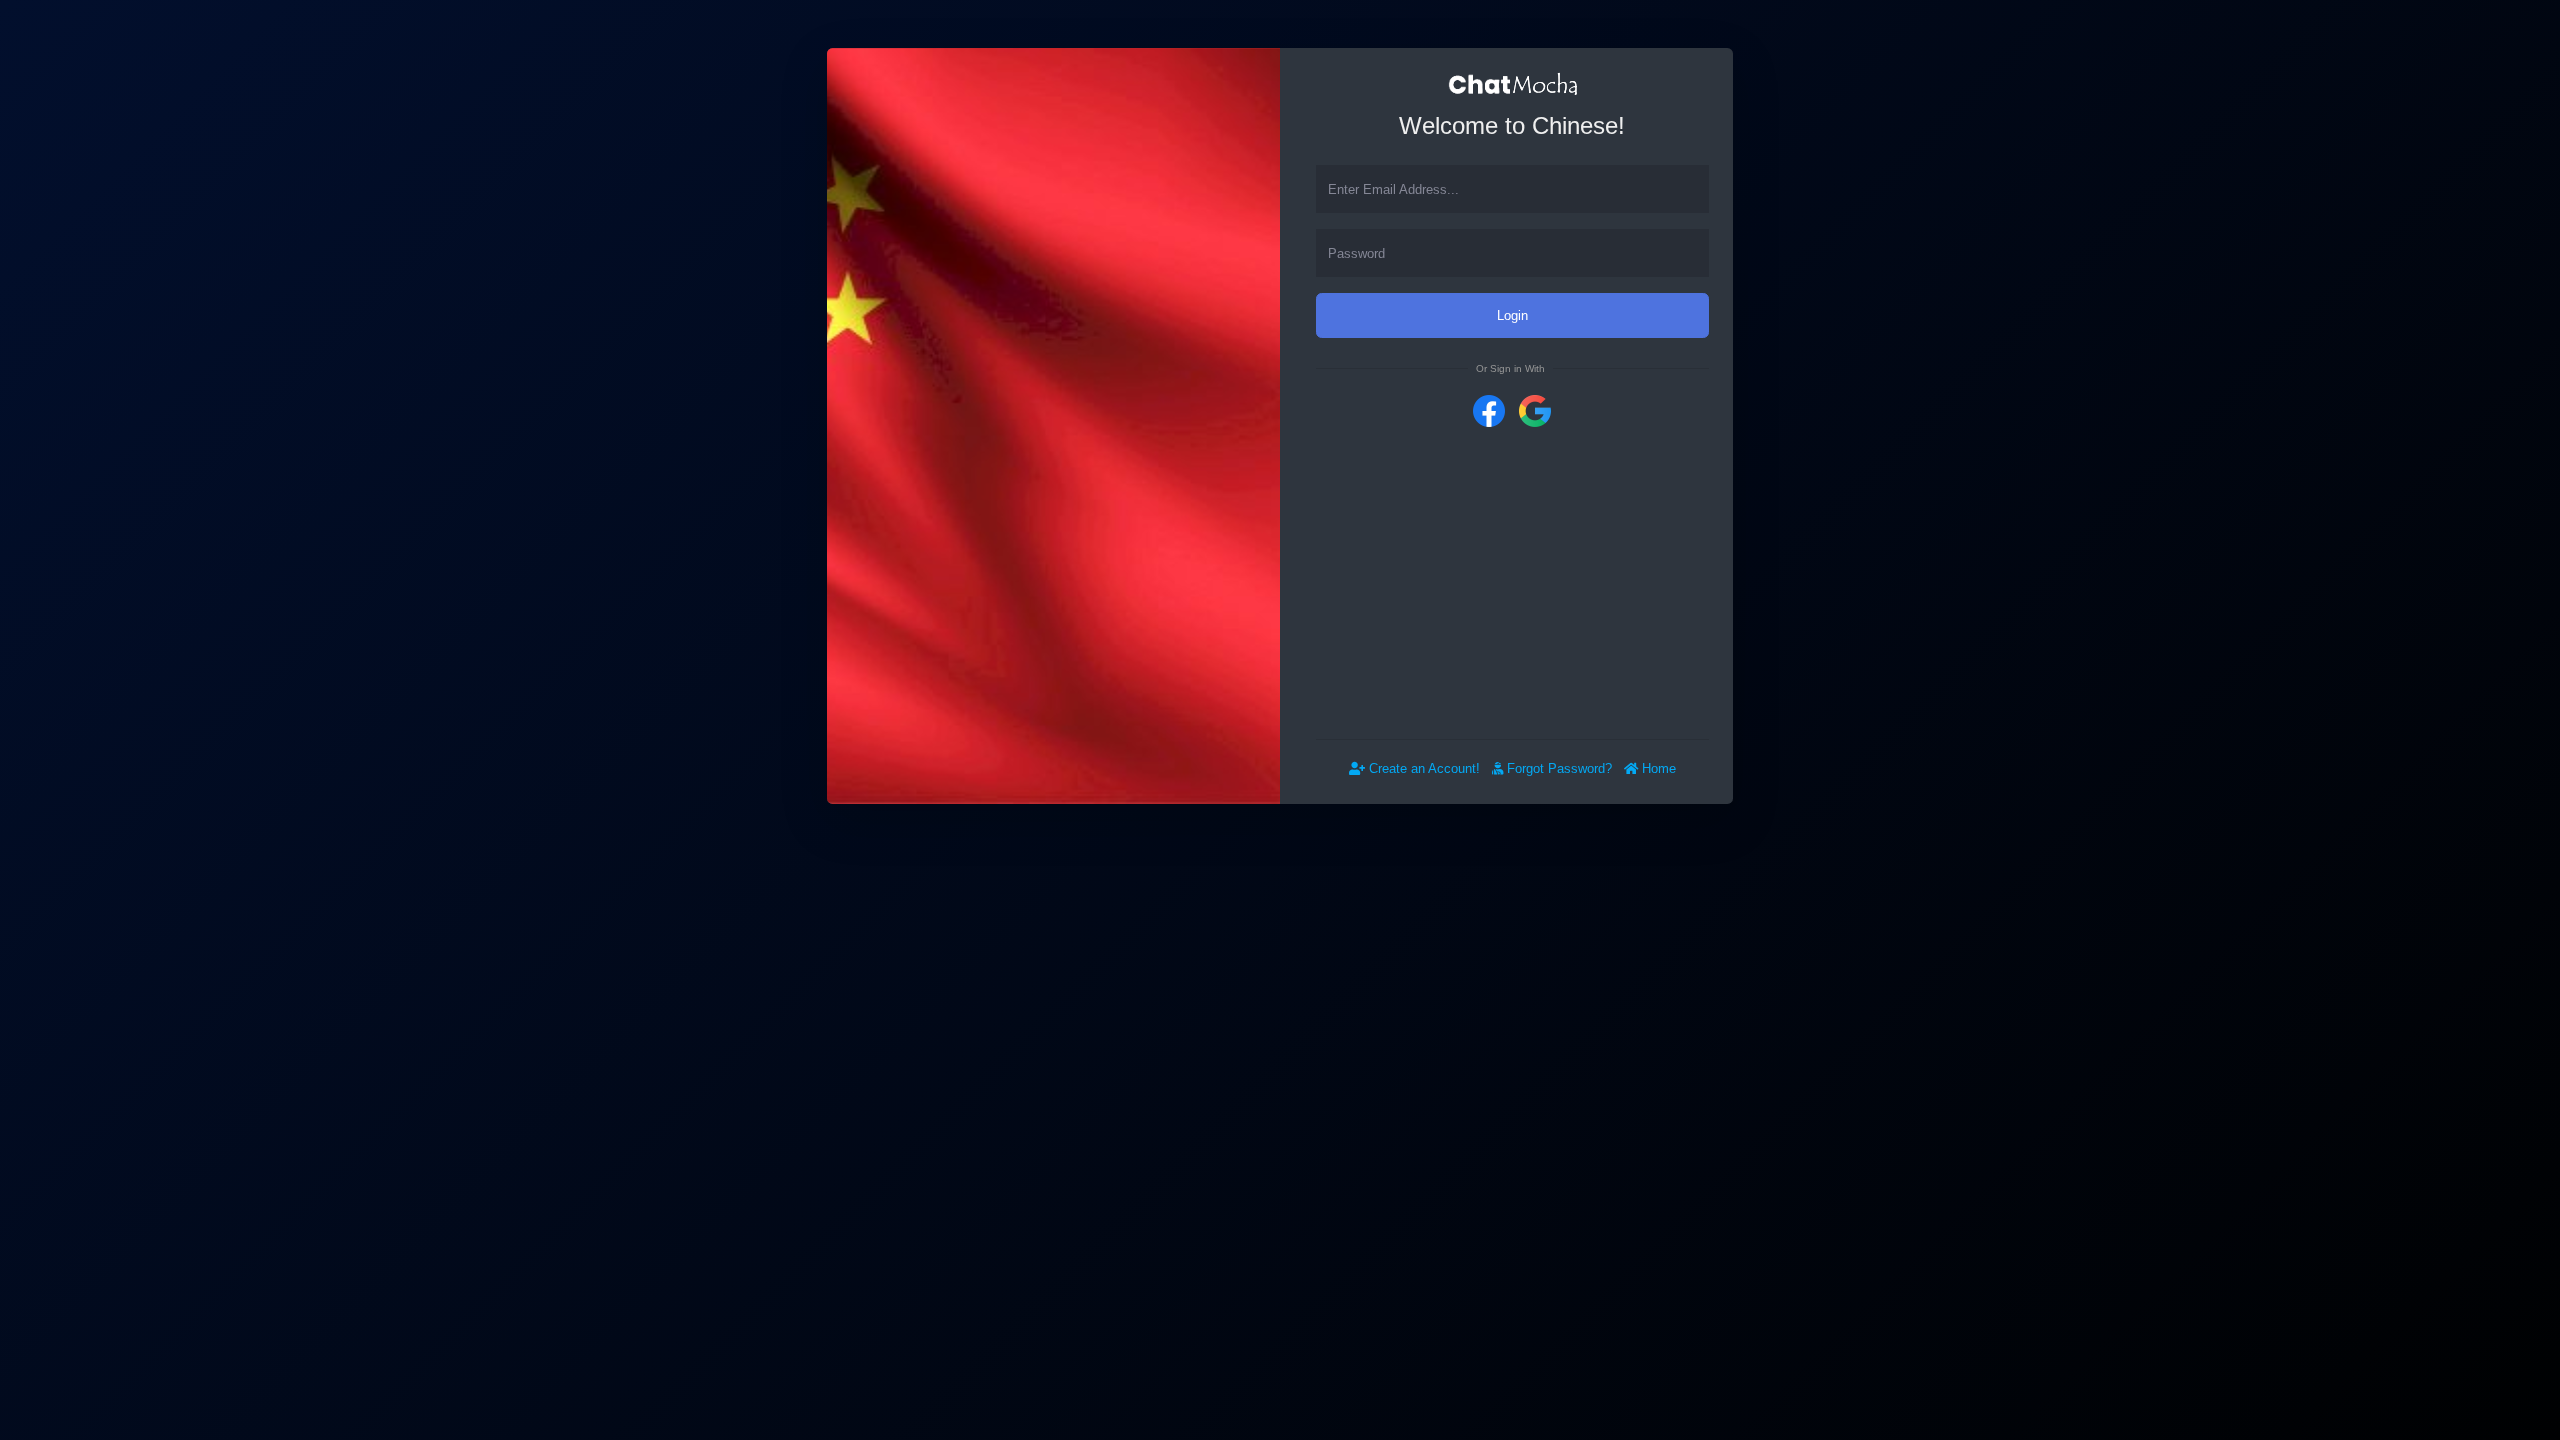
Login (1512, 315)
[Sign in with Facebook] (1489, 409)
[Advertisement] (1512, 583)
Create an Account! (1422, 768)
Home (1657, 768)
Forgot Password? (1557, 768)
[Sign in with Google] (1535, 409)
